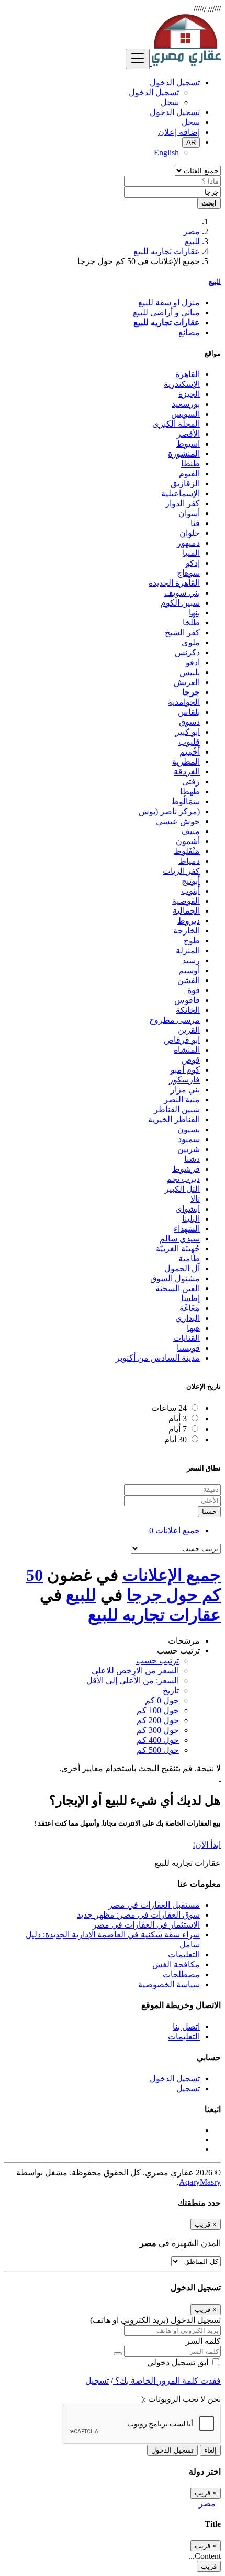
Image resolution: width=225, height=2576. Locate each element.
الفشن (189, 980)
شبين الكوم (180, 603)
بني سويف (182, 593)
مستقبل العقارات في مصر (154, 1905)
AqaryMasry (200, 2182)
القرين (189, 1030)
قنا (195, 523)
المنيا (191, 553)
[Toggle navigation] (138, 59)
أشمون (188, 841)
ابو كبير (188, 732)
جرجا (191, 692)
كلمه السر (203, 2341)
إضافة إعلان (179, 132)
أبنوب (190, 891)
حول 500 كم (158, 1750)
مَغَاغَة (190, 1308)
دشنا (192, 1159)
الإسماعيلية (181, 493)
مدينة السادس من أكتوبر (158, 1358)
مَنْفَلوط (187, 851)
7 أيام (178, 1429)
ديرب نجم (183, 1179)
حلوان (190, 533)
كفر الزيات (181, 871)
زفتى (191, 782)
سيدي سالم (180, 1239)
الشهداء (187, 1229)
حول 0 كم (162, 1700)
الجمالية (186, 911)
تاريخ (171, 1690)
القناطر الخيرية (174, 1119)
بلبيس (190, 672)
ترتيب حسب (157, 1661)
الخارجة (187, 931)
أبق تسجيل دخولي (179, 2362)
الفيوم (189, 474)
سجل (170, 102)
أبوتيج (191, 881)
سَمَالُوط (185, 801)
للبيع (192, 241)
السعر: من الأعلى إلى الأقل (133, 1680)
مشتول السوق (175, 1278)
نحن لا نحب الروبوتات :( (181, 2399)
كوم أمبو (185, 1070)
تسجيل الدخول (154, 92)
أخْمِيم (190, 752)
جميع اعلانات (175, 1530)
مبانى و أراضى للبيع (166, 312)
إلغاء (210, 2450)
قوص (191, 1060)
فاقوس (187, 1000)
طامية (189, 1258)
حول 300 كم (158, 1730)
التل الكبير (182, 1189)
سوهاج (188, 573)
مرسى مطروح (175, 1020)
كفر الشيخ (182, 632)
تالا (195, 1199)
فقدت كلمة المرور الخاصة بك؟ (167, 2381)
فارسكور (184, 1080)
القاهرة (188, 374)
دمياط (189, 861)
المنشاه (187, 1050)
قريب (209, 2566)
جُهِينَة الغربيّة (178, 1249)
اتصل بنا (186, 2027)
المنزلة (188, 950)
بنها (194, 613)
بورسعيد (186, 404)
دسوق (189, 722)
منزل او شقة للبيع (169, 303)
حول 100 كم (158, 1710)
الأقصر (188, 434)
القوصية (186, 901)
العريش (187, 682)
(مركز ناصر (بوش (169, 811)
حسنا (209, 1512)
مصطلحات (181, 1974)
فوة (194, 990)
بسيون (189, 1129)
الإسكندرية (182, 384)
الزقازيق (185, 483)
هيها (193, 1328)
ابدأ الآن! (207, 1845)
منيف (190, 831)
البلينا (191, 1219)
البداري (188, 1318)
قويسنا (188, 1348)
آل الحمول (182, 1268)
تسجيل (188, 2088)
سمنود (189, 1139)
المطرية (186, 762)
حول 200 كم (158, 1720)
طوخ (192, 941)
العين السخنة (178, 1288)
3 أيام (178, 1418)
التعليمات (184, 1954)
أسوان (189, 513)
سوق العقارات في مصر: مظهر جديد (138, 1915)
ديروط (189, 921)
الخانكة (188, 1010)
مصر (192, 231)
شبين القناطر (177, 1109)
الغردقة (187, 772)
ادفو (193, 662)
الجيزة (189, 394)
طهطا (190, 791)
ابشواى (188, 1209)
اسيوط (188, 444)
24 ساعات (169, 1408)
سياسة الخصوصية (169, 1984)
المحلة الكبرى (176, 424)
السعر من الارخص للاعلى (135, 1671)
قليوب (189, 742)
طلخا (191, 623)
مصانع (189, 332)
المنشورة (184, 454)
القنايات (187, 1338)
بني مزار (185, 1090)
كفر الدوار (183, 503)
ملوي (191, 642)
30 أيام (176, 1439)
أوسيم (189, 970)
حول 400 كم (158, 1740)
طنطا (190, 464)
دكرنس (187, 652)
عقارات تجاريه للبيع (167, 251)
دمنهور (188, 543)
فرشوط (186, 1169)
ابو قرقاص (182, 1040)
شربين (189, 1149)
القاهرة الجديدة (174, 583)
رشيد (191, 960)
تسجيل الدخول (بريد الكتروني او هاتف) (155, 2320)
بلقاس (189, 712)
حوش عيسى (178, 821)
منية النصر (182, 1099)
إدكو (193, 563)
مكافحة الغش (176, 1964)
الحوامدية (184, 702)
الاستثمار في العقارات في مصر (146, 1925)
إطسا (190, 1298)
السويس (185, 414)
